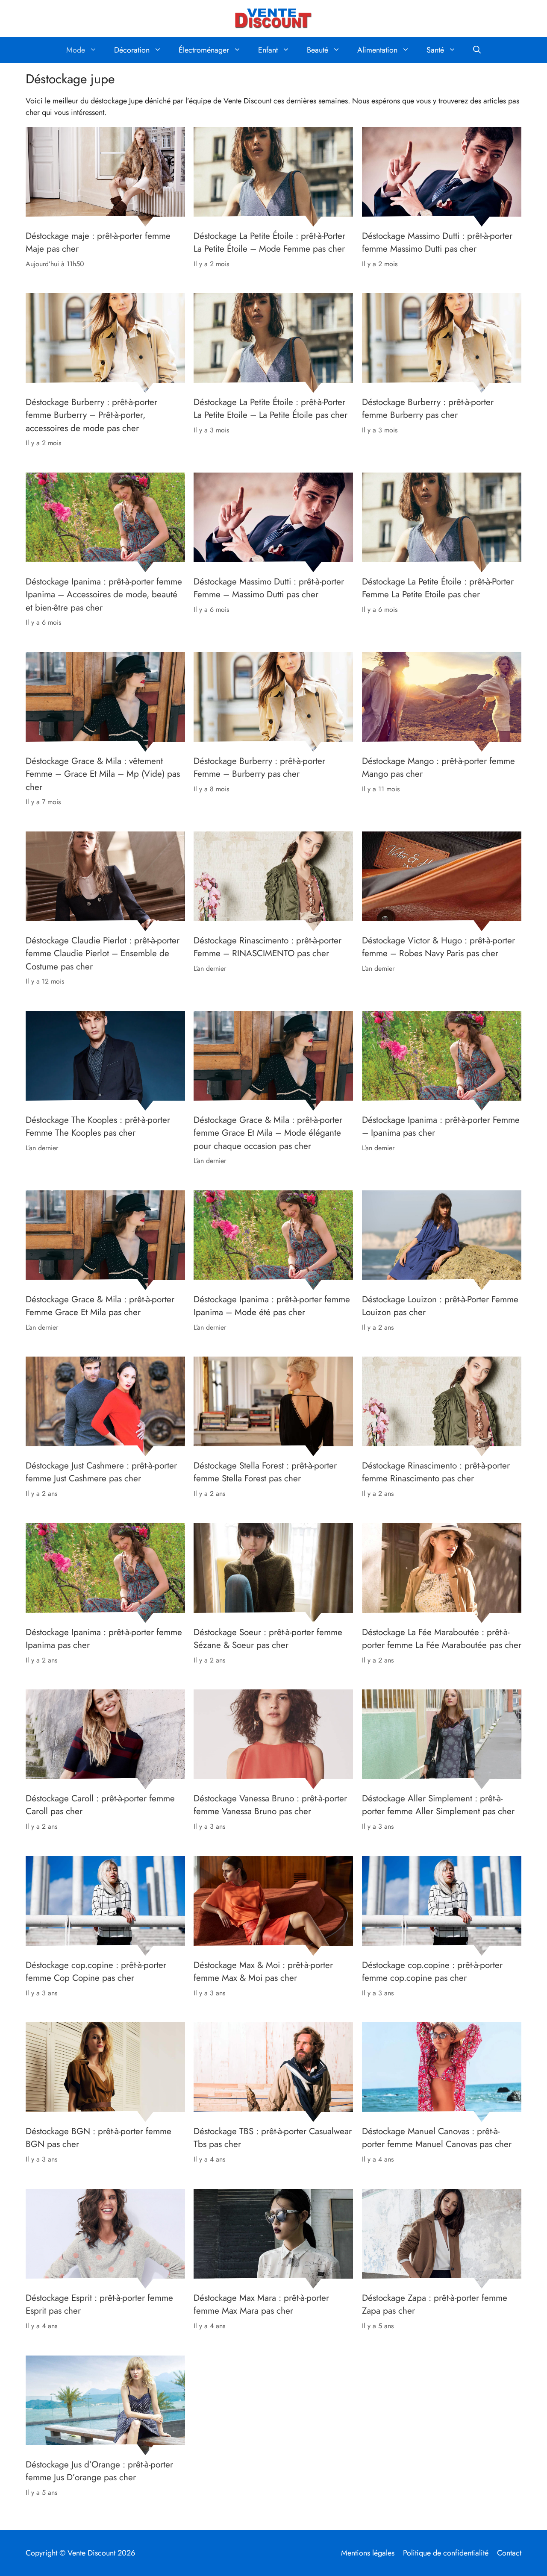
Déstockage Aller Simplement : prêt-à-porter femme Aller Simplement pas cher (438, 1805)
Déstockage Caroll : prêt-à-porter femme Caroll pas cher (100, 1805)
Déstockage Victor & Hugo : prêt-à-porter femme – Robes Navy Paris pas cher (438, 947)
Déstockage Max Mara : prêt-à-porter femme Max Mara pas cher (261, 2304)
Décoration (132, 50)
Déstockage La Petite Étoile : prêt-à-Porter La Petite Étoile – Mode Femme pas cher (269, 242)
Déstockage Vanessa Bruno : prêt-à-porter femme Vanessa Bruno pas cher (270, 1805)
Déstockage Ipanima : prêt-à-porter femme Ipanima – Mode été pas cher (272, 1306)
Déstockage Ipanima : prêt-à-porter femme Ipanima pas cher (104, 1639)
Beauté (318, 50)
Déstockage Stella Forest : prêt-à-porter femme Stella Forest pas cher (265, 1472)
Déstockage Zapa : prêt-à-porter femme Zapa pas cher (435, 2304)
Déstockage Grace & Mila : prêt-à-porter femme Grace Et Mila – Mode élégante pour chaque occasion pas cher (268, 1133)
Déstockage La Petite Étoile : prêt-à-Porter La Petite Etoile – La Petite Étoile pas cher (271, 408)
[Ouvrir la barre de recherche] (477, 50)
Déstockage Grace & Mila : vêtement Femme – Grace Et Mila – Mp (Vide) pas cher (103, 774)
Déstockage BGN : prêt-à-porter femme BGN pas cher (99, 2138)
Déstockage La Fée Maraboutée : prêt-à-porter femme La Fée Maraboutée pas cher (442, 1639)
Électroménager (204, 50)
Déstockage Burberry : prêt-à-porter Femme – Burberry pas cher (259, 767)
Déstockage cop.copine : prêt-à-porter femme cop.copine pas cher (432, 1971)
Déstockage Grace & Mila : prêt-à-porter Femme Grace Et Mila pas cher (100, 1306)
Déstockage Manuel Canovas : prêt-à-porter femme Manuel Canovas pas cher (437, 2138)
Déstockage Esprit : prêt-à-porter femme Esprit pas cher (99, 2304)
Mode (76, 50)
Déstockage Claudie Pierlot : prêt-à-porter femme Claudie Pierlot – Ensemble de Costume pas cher (103, 953)
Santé (435, 50)
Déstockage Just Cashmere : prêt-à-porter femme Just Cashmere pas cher (101, 1472)
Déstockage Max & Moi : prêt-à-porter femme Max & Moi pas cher (263, 1971)
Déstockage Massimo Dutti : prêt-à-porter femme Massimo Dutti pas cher (437, 242)
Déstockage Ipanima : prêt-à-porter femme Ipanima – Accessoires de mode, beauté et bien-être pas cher (104, 595)
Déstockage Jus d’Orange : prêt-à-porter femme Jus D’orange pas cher (99, 2470)
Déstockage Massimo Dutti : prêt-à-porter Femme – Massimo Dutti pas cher (269, 588)
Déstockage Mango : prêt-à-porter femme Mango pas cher (438, 767)
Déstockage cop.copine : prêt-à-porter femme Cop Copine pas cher (96, 1971)
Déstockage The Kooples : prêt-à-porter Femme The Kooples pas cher (98, 1126)
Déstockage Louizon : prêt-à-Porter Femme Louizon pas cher (440, 1306)
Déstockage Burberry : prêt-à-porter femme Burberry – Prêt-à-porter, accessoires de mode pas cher (91, 415)
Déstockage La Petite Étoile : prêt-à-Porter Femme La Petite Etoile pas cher (438, 588)
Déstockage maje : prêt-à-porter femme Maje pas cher (98, 242)
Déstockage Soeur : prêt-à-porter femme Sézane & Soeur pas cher (268, 1639)
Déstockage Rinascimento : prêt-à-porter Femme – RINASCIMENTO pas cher (268, 947)
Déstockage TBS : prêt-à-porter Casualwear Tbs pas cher (273, 2138)
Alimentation (377, 50)
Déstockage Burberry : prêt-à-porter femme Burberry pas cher (428, 408)
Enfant (268, 50)
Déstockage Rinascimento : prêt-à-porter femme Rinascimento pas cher (436, 1472)
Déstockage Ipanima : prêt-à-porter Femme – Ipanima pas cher (441, 1126)
